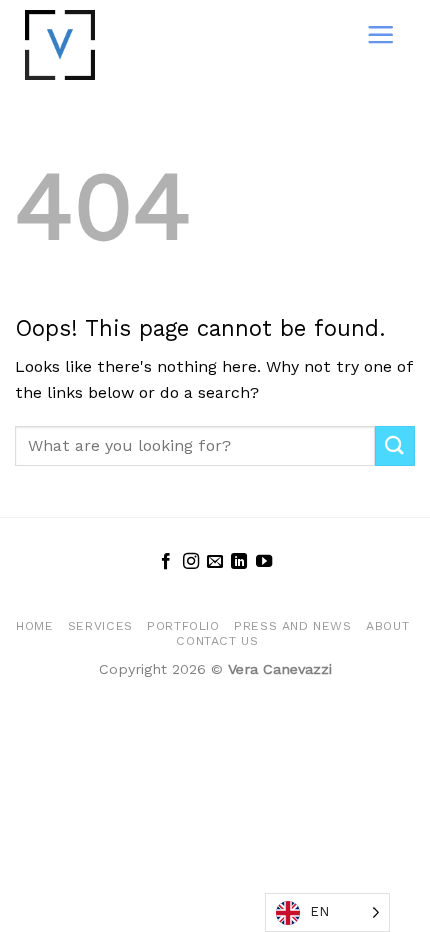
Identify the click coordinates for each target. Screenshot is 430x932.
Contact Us (217, 641)
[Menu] (380, 34)
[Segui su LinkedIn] (239, 562)
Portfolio (183, 626)
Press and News (293, 626)
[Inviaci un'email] (215, 562)
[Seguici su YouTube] (264, 562)
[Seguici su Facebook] (166, 562)
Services (100, 626)
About (387, 626)
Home (34, 626)
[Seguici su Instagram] (190, 562)
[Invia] (395, 445)
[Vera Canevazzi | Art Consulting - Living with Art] (103, 45)
